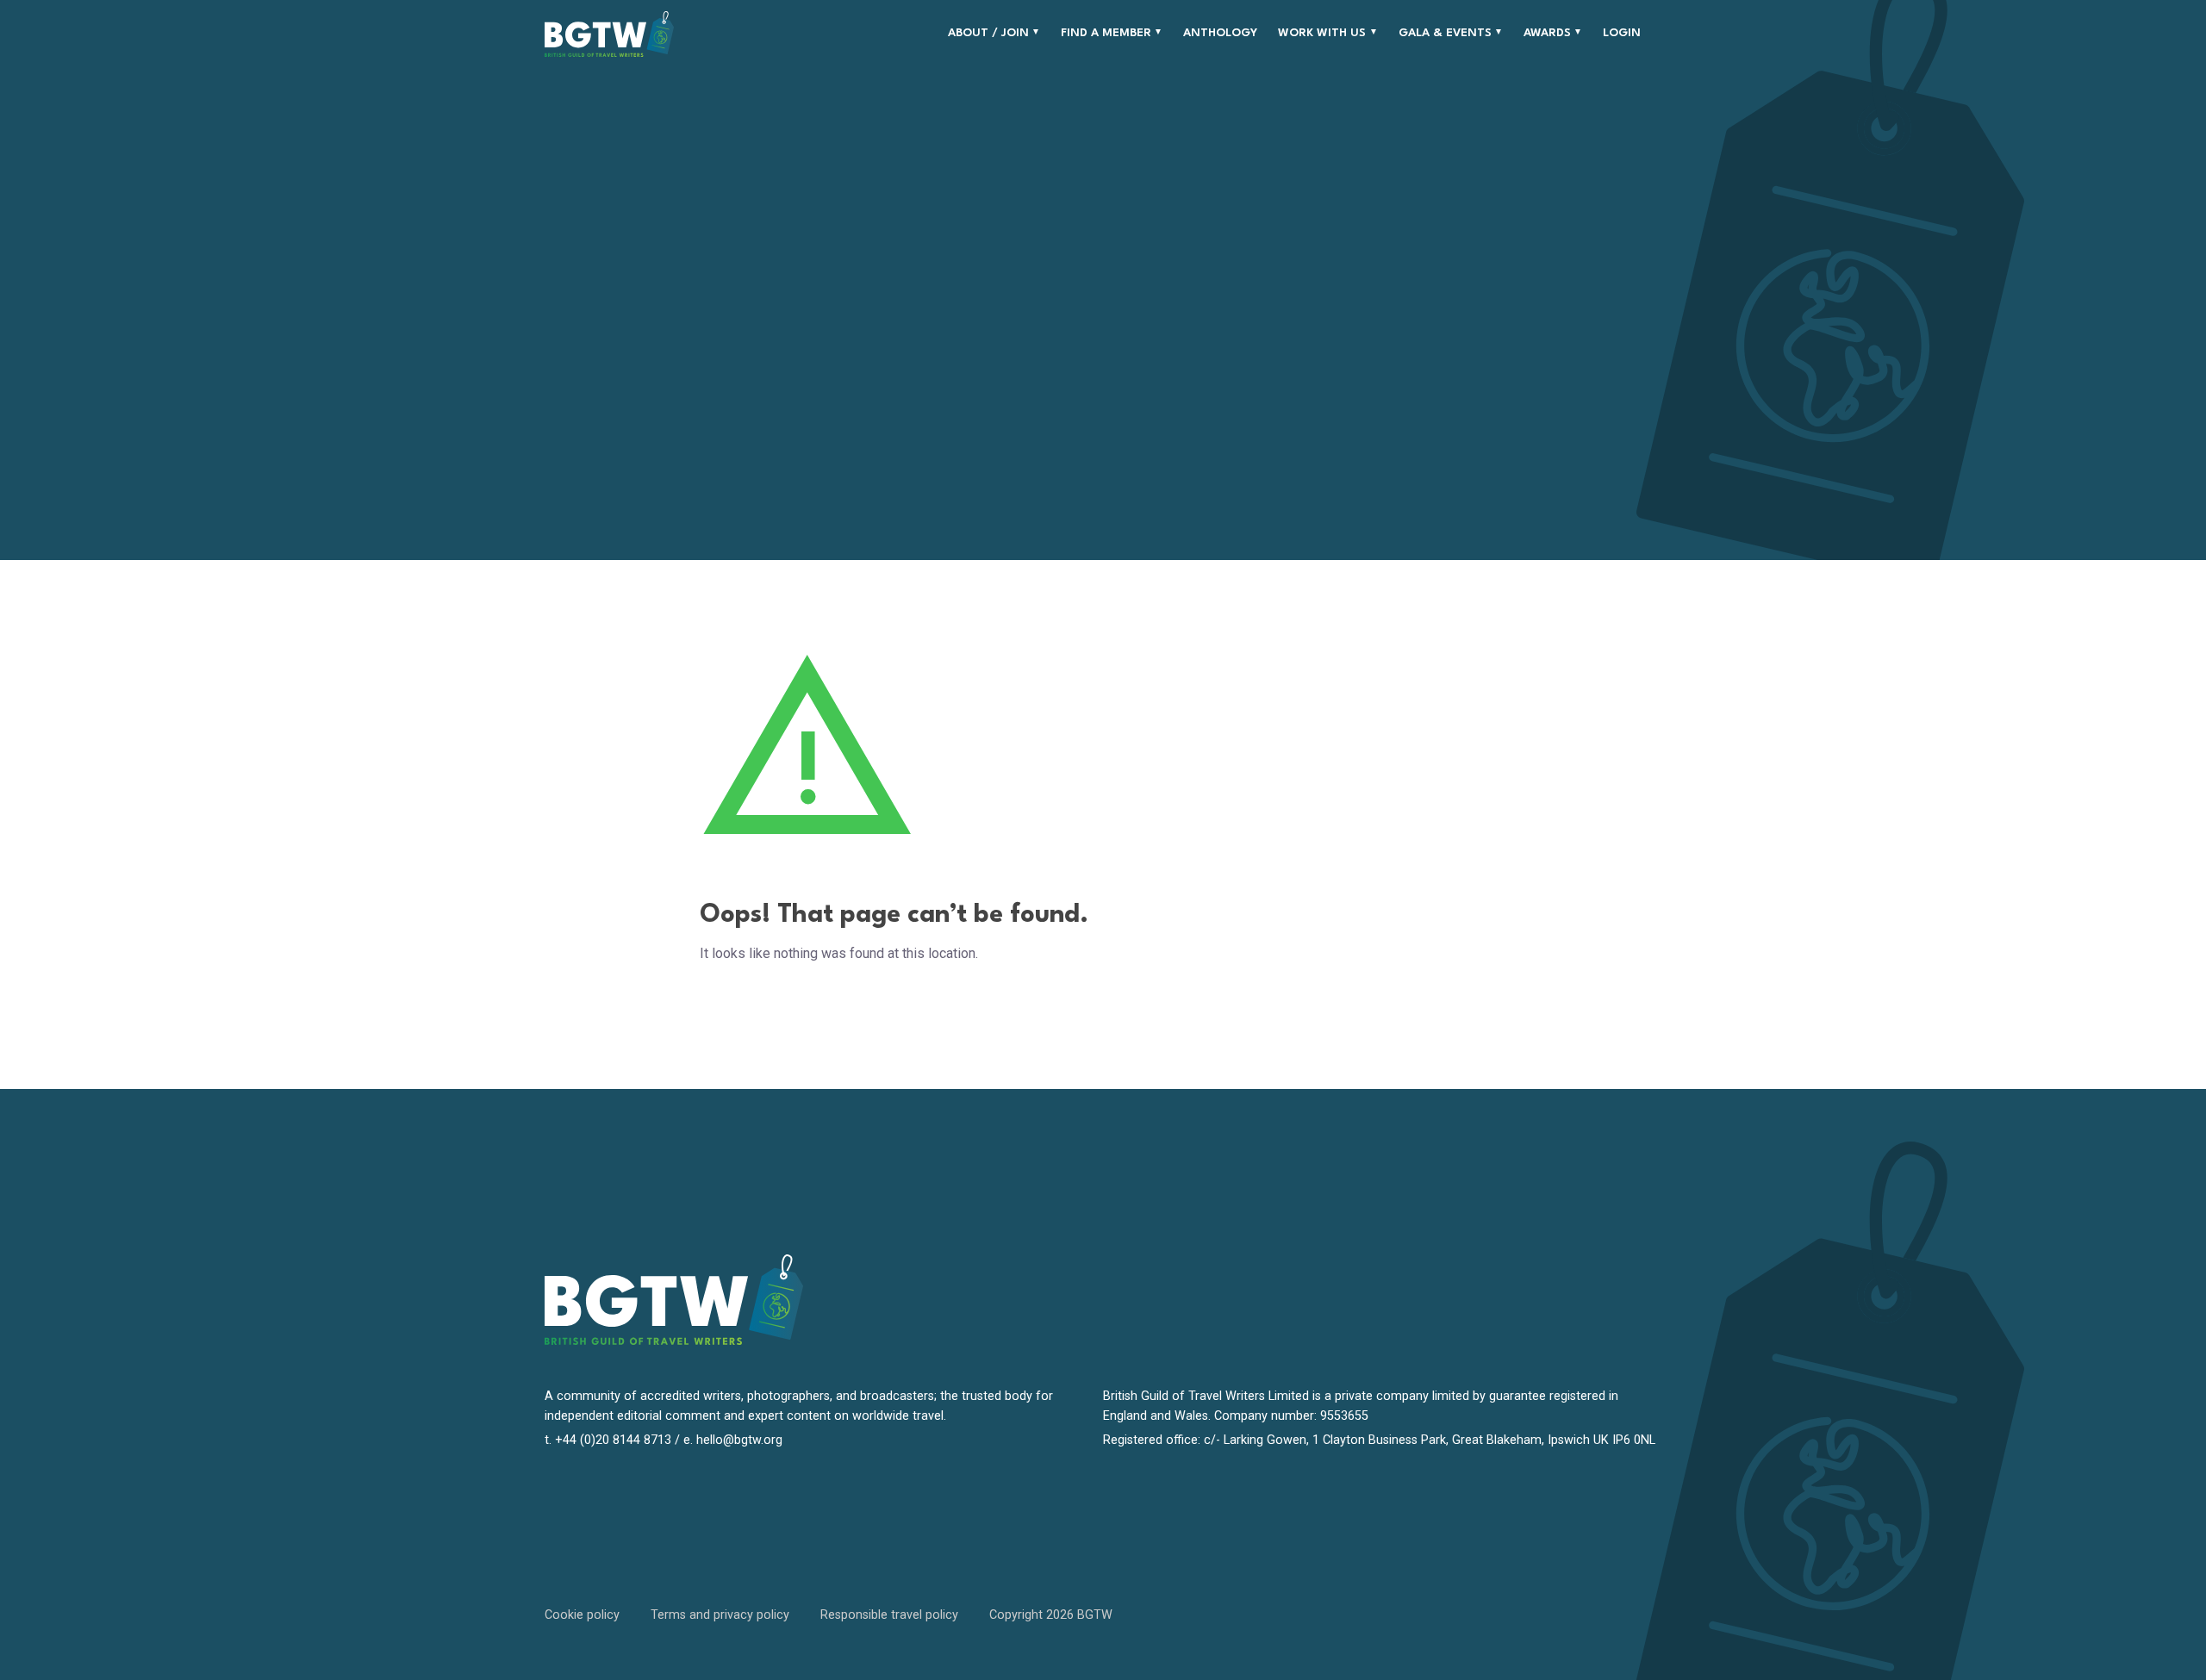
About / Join (988, 33)
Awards (1547, 33)
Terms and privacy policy (720, 1615)
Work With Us (1322, 33)
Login (1622, 33)
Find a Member (1106, 33)
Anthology (1220, 33)
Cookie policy (582, 1615)
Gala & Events (1445, 33)
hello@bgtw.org (739, 1440)
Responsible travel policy (889, 1615)
